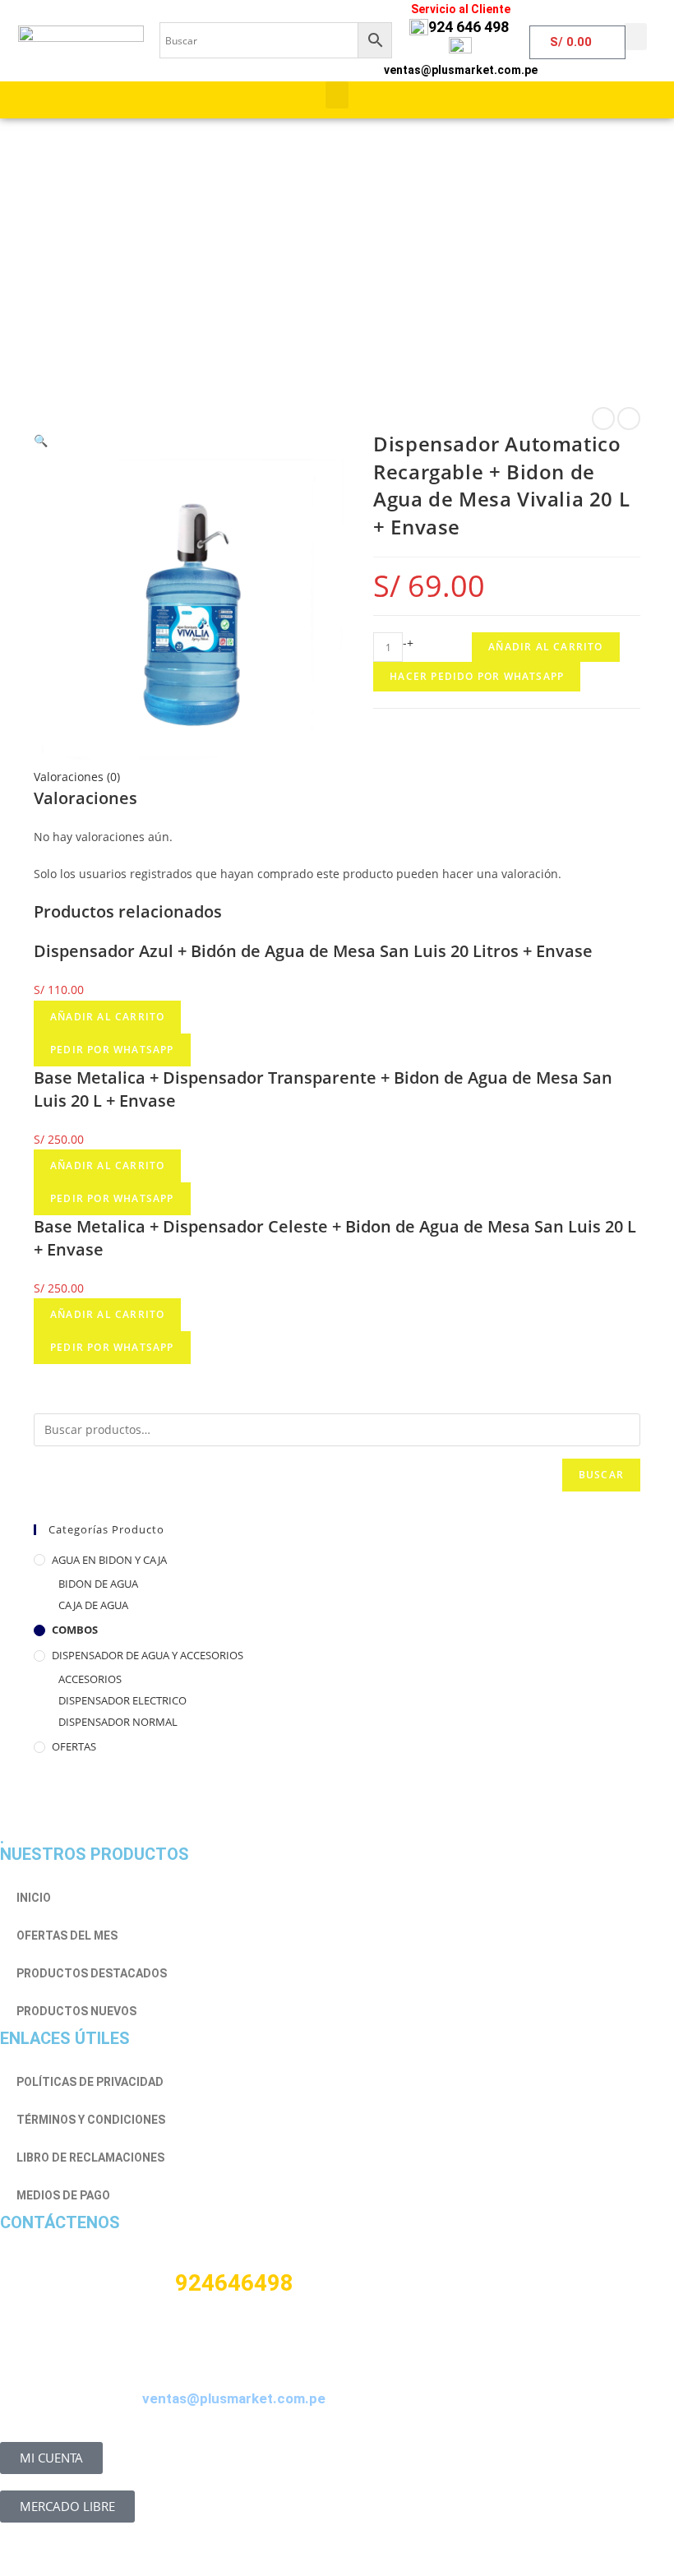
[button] (635, 37)
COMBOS (75, 1630)
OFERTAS (74, 1746)
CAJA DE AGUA (93, 1605)
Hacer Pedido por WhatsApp (477, 676)
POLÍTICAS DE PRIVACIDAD (90, 2082)
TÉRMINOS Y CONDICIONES (91, 2120)
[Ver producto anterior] (603, 419)
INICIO (34, 1898)
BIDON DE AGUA (98, 1584)
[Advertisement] (337, 243)
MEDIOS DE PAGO (63, 2195)
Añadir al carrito (545, 647)
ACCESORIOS (90, 1679)
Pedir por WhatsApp (112, 1050)
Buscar (601, 1475)
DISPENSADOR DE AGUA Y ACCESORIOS (148, 1655)
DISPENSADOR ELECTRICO (122, 1700)
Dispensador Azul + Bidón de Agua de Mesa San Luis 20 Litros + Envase (313, 951)
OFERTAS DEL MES (67, 1935)
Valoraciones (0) (77, 777)
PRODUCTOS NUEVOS (76, 2011)
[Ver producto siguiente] (629, 419)
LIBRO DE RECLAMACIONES (90, 2157)
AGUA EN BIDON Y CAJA (109, 1560)
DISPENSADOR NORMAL (118, 1722)
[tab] (337, 777)
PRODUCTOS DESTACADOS (92, 1973)
